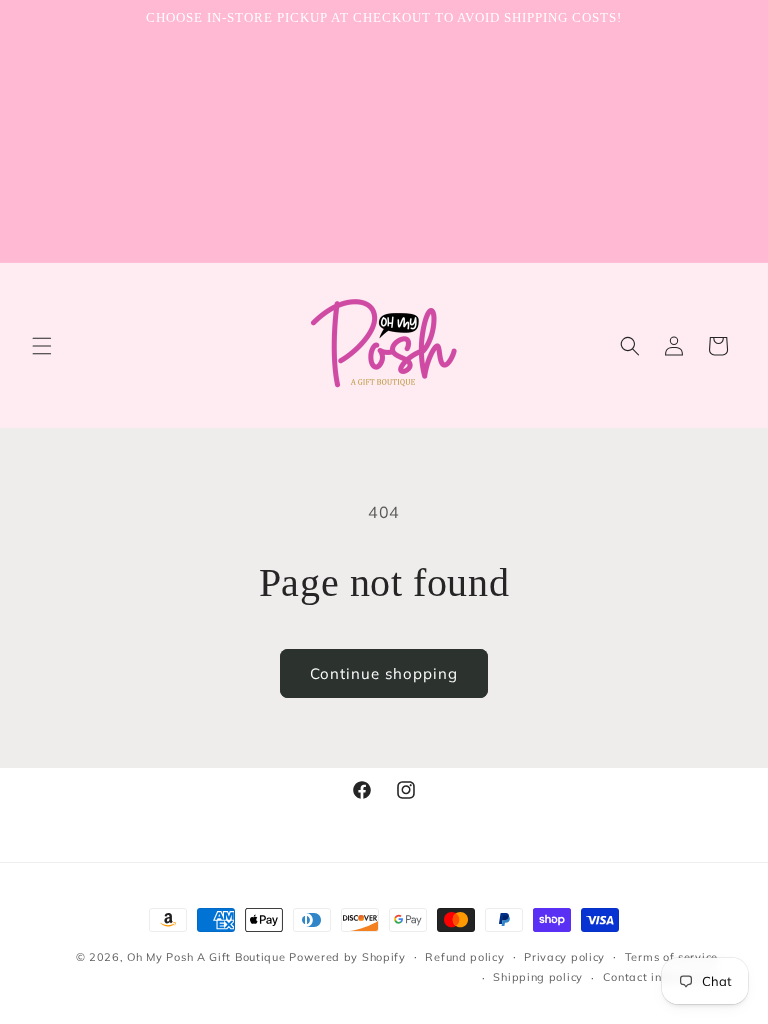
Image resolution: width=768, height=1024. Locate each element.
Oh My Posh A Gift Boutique (206, 957)
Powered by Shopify (347, 957)
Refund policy (464, 957)
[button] (42, 346)
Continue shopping (384, 673)
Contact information (660, 977)
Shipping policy (538, 977)
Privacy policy (564, 957)
